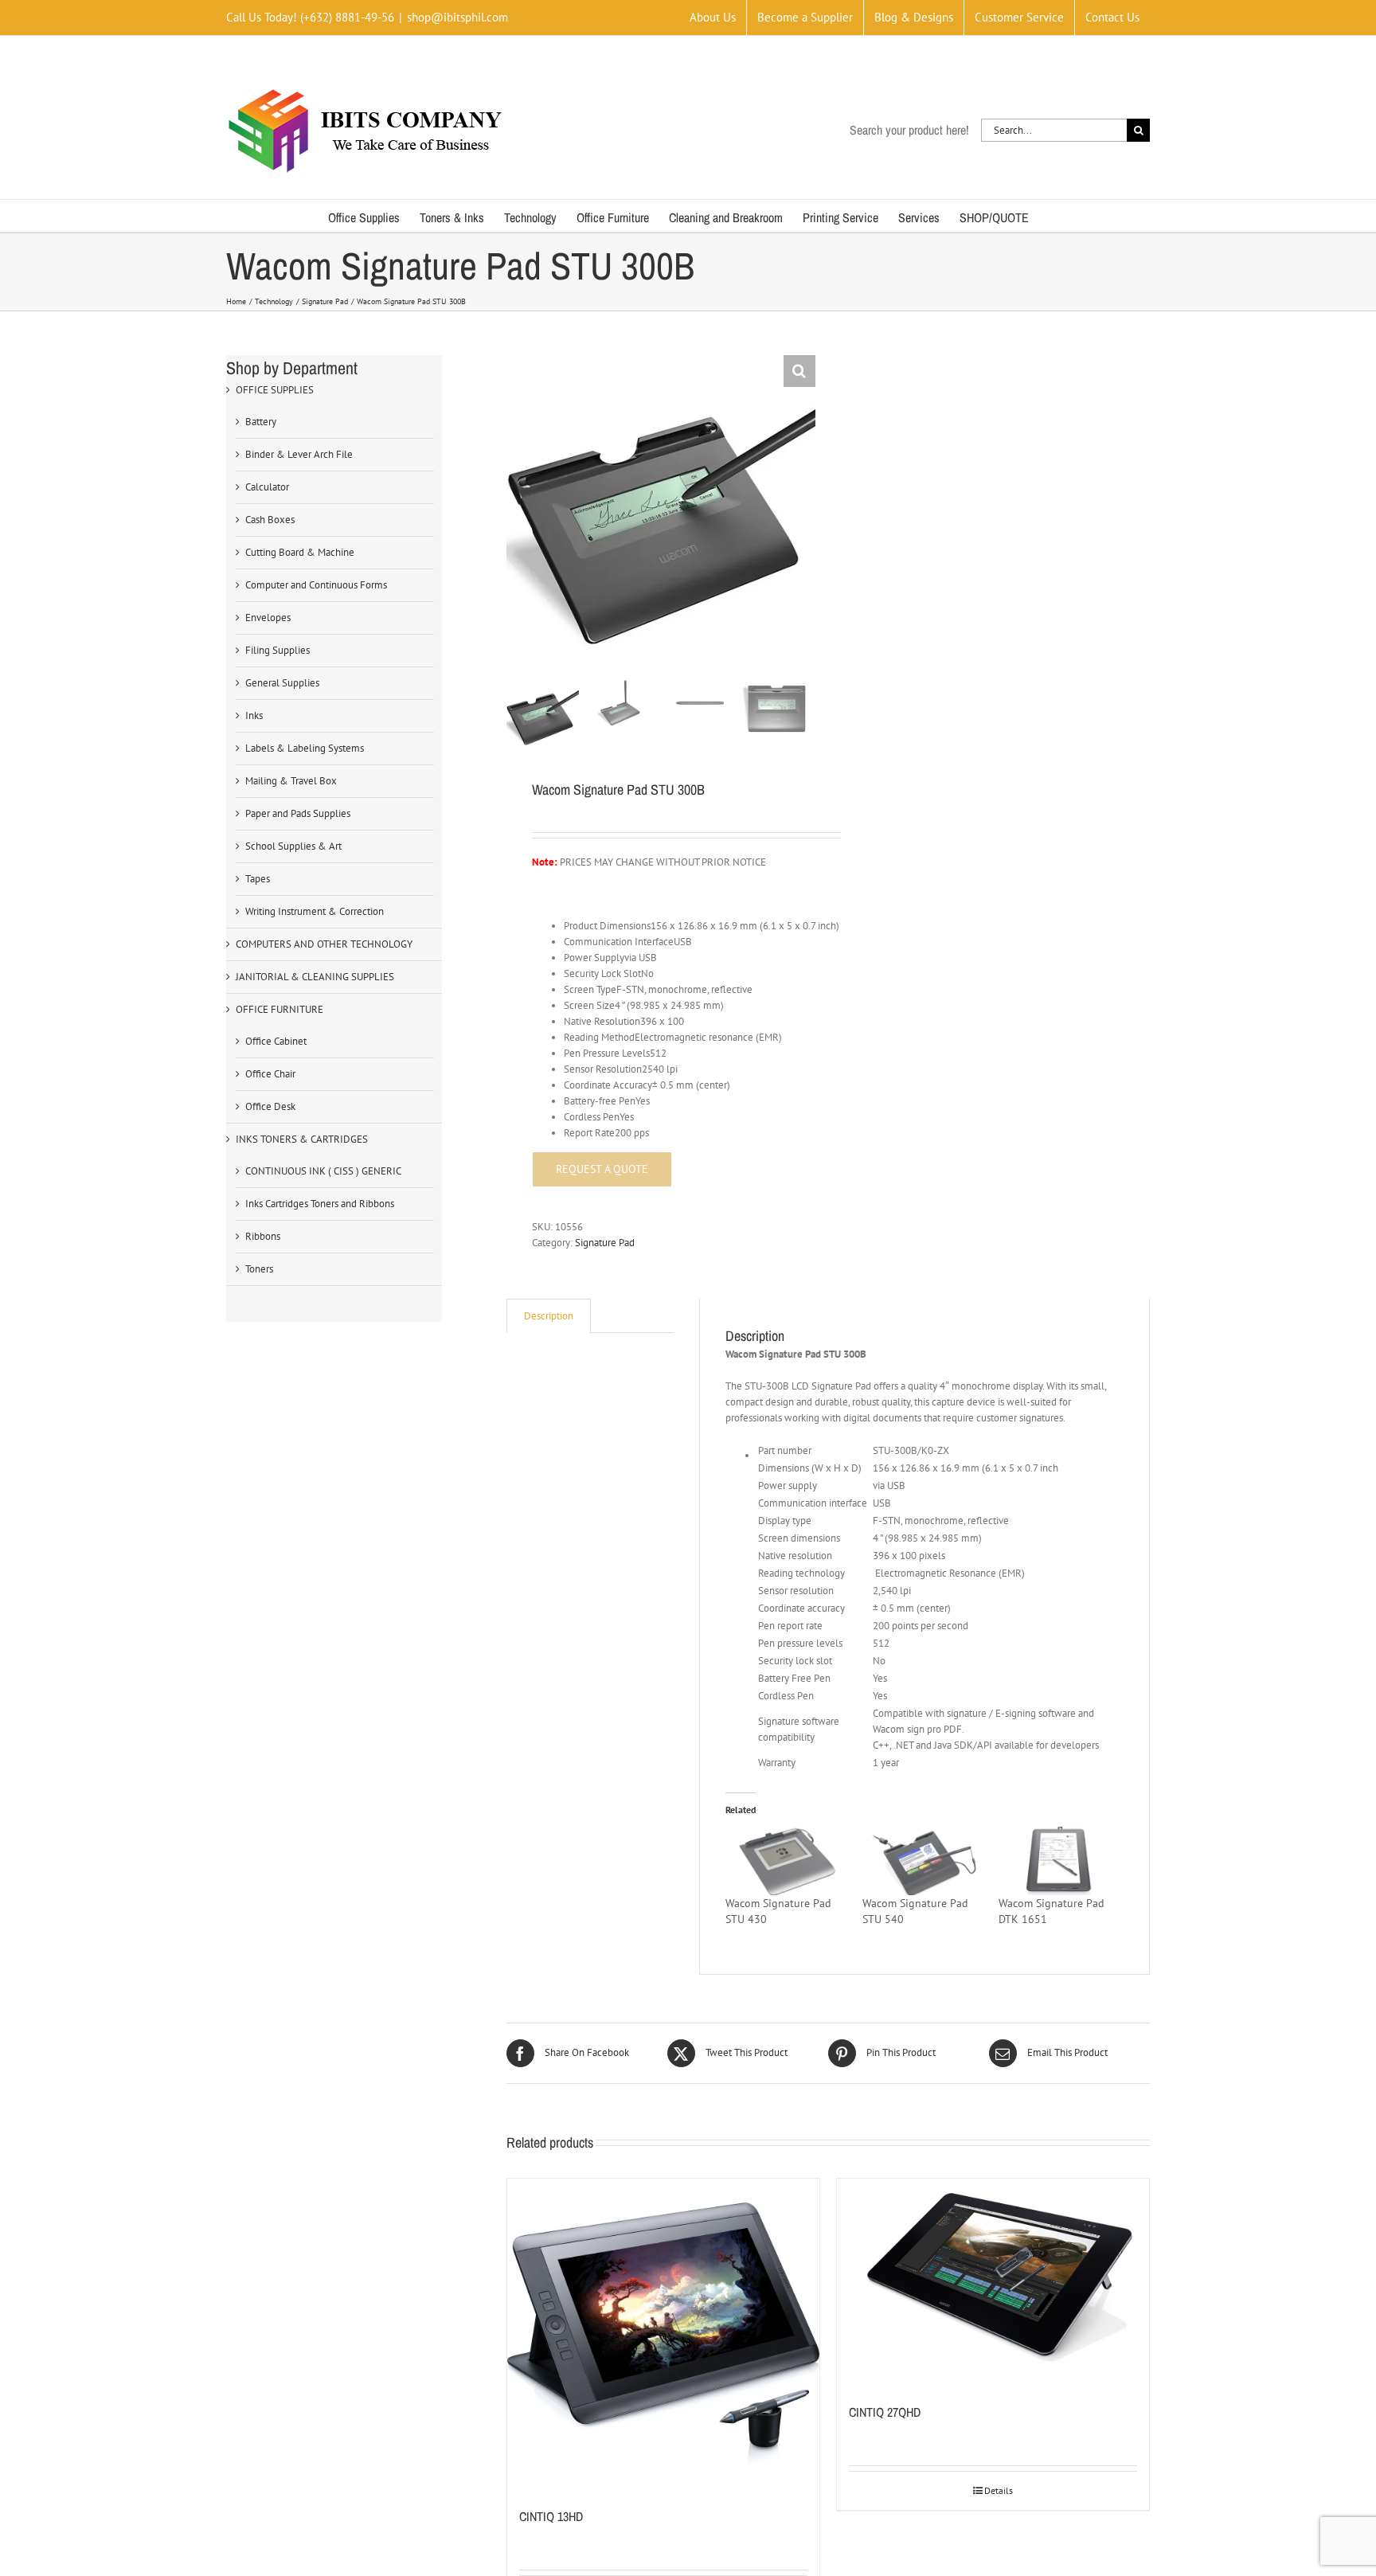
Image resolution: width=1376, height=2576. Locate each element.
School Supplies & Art (293, 846)
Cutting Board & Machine (300, 552)
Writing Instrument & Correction (315, 911)
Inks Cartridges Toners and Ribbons (320, 1204)
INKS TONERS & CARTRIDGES (302, 1139)
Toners (259, 1269)
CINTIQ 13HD (551, 2516)
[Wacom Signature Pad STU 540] (923, 1861)
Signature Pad (605, 1243)
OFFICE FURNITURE (279, 1009)
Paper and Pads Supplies (298, 813)
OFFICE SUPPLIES (275, 390)
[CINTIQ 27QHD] (993, 2283)
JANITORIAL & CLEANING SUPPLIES (315, 977)
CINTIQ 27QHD (885, 2412)
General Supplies (282, 683)
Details (999, 2490)
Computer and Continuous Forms (316, 585)
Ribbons (263, 1236)
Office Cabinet (276, 1041)
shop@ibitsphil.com (457, 17)
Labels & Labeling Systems (305, 748)
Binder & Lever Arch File (299, 454)
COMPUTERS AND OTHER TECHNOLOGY (324, 944)
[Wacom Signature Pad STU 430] (786, 1861)
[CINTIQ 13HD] (663, 2335)
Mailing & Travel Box (291, 781)
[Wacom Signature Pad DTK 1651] (1059, 1861)
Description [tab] (549, 1316)
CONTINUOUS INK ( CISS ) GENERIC (323, 1171)
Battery (261, 422)
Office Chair (270, 1074)
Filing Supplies (278, 650)
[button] (799, 371)
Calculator (267, 487)
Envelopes (268, 618)
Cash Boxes (270, 520)
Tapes (258, 879)
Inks (254, 715)
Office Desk (270, 1106)
